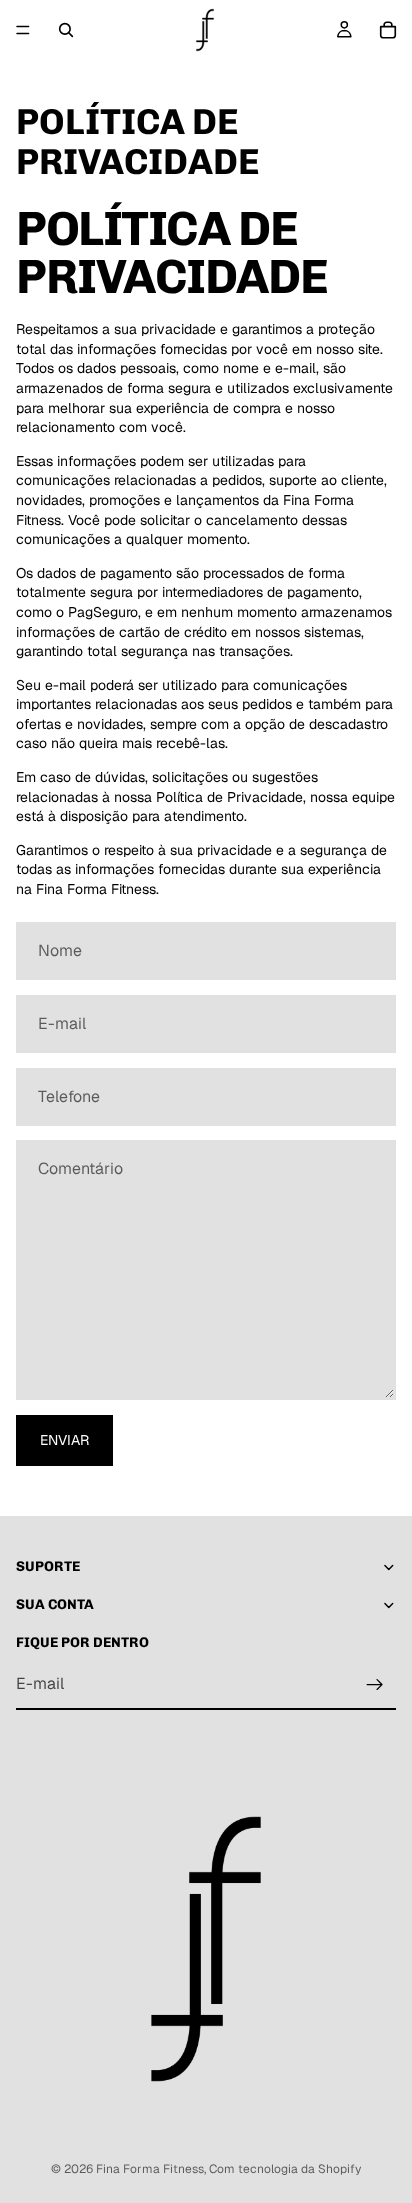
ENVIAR (64, 1440)
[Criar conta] (375, 1684)
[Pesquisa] (66, 30)
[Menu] (23, 30)
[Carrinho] (388, 30)
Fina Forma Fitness (150, 2169)
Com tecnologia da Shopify (285, 2169)
